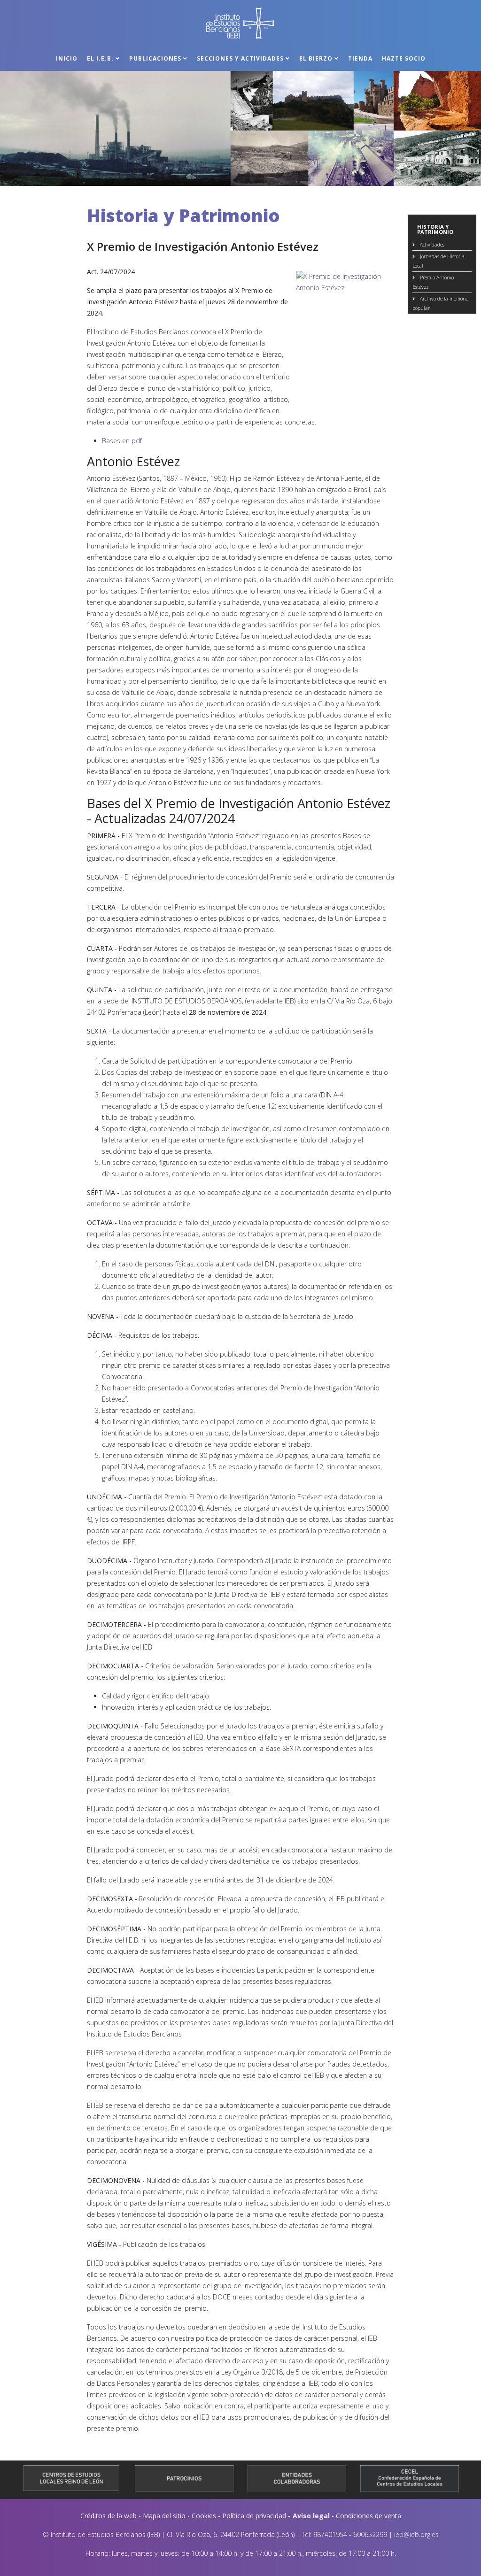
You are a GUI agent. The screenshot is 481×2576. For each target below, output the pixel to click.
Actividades (431, 245)
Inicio (67, 58)
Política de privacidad (254, 2516)
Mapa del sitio (164, 2516)
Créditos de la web (109, 2516)
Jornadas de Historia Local (438, 261)
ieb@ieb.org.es (416, 2534)
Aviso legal (311, 2516)
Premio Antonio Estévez (433, 282)
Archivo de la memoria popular (441, 303)
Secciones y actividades (240, 58)
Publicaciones (155, 58)
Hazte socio (404, 58)
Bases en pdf (122, 441)
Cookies (204, 2516)
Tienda (360, 58)
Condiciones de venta (369, 2516)
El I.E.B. (100, 58)
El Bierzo (316, 58)
